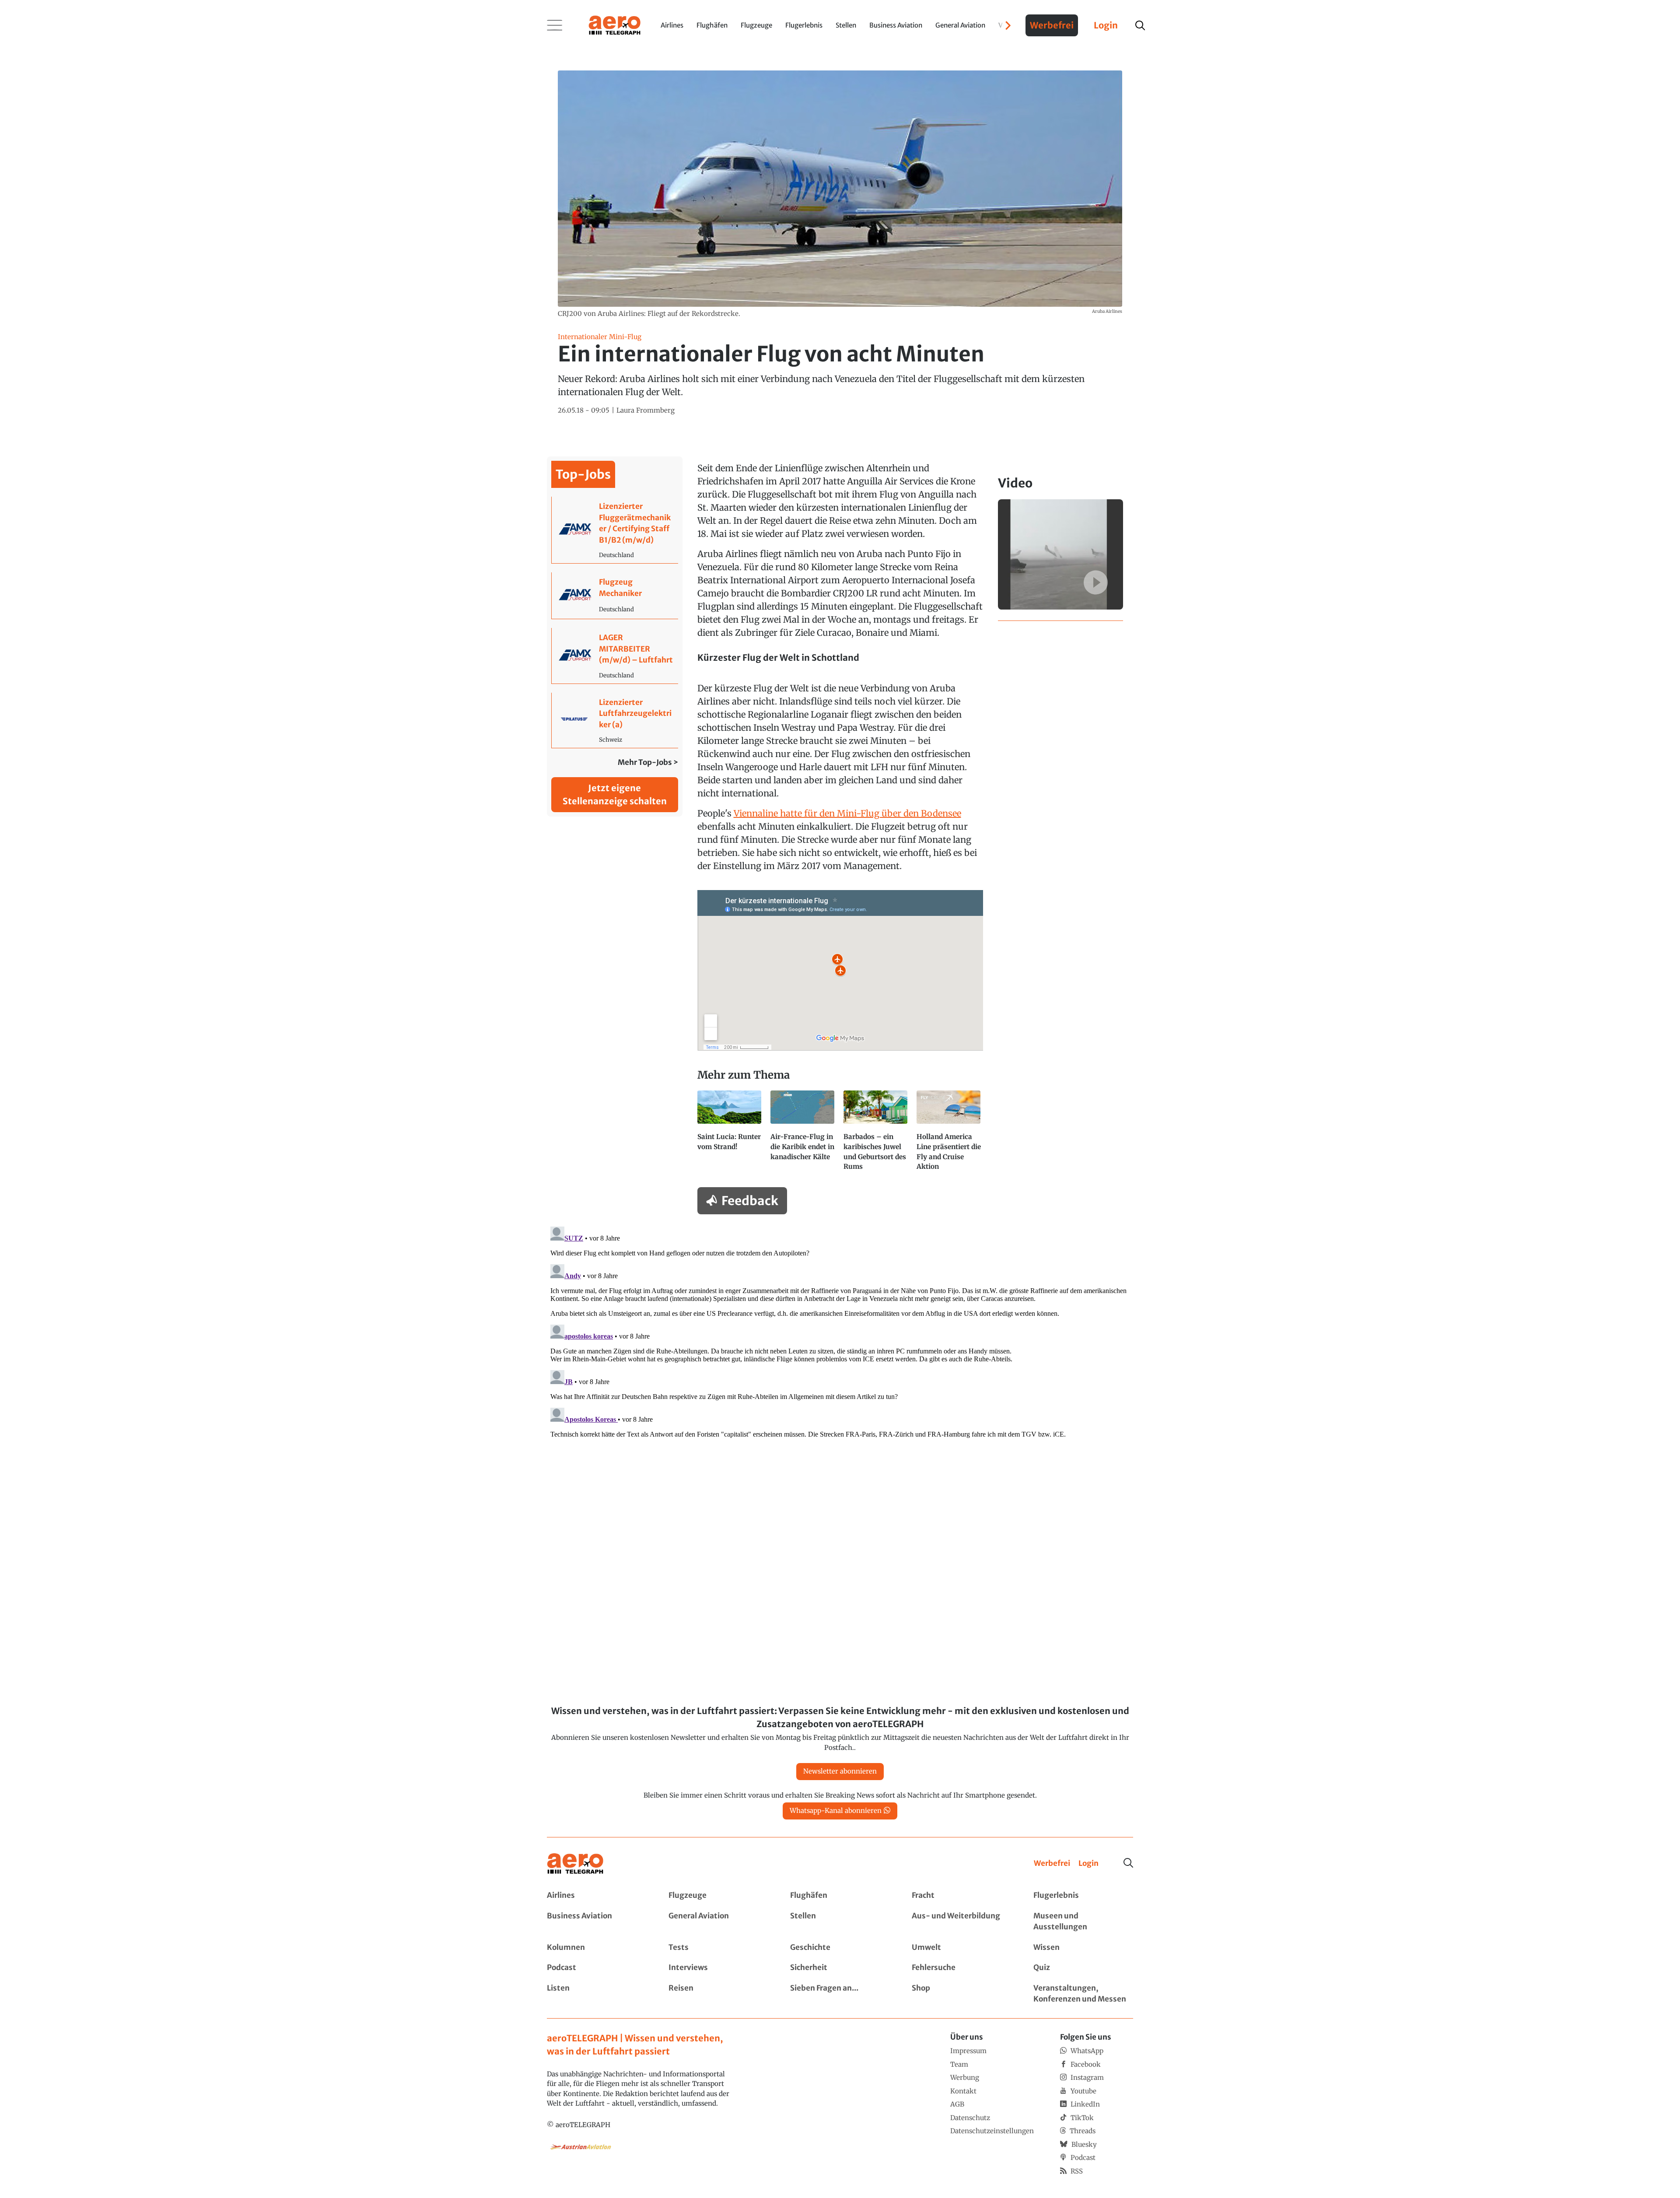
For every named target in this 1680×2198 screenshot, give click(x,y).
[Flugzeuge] (718, 1896)
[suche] (1140, 25)
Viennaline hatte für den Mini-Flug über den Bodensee (847, 813)
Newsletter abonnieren (840, 1771)
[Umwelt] (962, 1948)
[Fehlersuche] (962, 1968)
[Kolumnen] (597, 1948)
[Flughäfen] (840, 1896)
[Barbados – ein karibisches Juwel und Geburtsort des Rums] (877, 1135)
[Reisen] (718, 1994)
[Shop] (962, 1994)
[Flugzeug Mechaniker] (615, 596)
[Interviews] (718, 1968)
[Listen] (597, 1994)
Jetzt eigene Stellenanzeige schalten (615, 794)
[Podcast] (597, 1968)
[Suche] (1128, 1863)
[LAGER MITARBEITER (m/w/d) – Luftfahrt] (615, 656)
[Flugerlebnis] (1083, 1896)
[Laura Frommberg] (646, 411)
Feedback (750, 1201)
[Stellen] (840, 1922)
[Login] (1088, 1864)
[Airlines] (597, 1896)
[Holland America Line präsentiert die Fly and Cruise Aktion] (950, 1135)
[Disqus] (840, 1332)
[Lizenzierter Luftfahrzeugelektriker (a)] (615, 720)
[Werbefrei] (1052, 1864)
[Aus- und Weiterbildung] (962, 1922)
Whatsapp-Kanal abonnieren (836, 1811)
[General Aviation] (718, 1922)
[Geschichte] (840, 1948)
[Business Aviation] (597, 1922)
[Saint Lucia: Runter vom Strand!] (730, 1135)
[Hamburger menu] (555, 25)
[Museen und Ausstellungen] (1083, 1922)
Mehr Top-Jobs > (648, 762)
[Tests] (718, 1948)
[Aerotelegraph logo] (615, 25)
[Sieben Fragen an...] (840, 1994)
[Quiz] (1083, 1968)
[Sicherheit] (840, 1968)
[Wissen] (1083, 1948)
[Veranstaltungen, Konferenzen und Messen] (1083, 1994)
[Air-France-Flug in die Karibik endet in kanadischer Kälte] (803, 1135)
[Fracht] (962, 1896)
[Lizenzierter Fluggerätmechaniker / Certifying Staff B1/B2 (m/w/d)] (615, 530)
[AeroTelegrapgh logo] (575, 1864)
